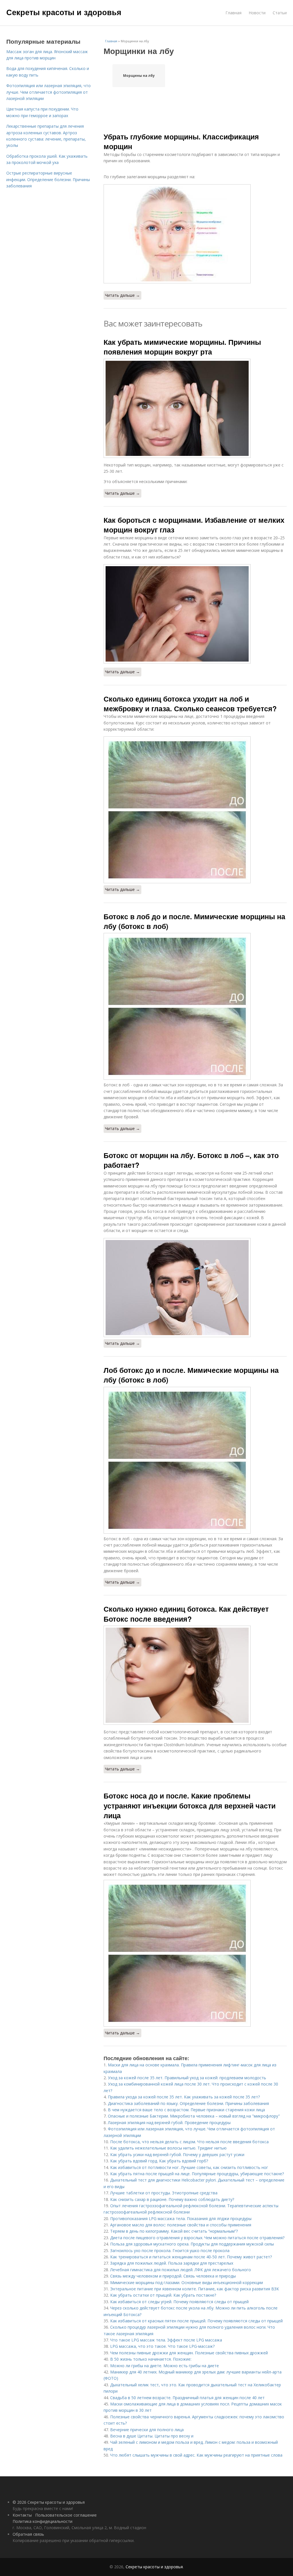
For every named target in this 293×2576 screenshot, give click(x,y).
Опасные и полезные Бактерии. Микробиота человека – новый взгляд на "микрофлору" (194, 2116)
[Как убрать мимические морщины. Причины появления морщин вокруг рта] (195, 408)
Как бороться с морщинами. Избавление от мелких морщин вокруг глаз (194, 525)
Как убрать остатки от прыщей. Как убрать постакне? (163, 2295)
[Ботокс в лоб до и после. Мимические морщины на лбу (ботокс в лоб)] (195, 1006)
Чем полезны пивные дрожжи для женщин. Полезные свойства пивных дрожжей (189, 2353)
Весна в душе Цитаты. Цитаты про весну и (152, 2436)
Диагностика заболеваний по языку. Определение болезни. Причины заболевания (188, 2103)
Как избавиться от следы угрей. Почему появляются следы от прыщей (179, 2302)
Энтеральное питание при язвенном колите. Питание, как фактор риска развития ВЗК (195, 2289)
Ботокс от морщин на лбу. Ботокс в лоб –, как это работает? (191, 1160)
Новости (257, 13)
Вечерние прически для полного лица (147, 2430)
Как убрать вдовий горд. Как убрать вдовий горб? (159, 2161)
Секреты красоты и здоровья (64, 12)
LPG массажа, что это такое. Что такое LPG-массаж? (162, 2346)
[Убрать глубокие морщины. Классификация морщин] (195, 234)
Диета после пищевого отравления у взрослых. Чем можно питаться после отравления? (197, 2238)
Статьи (280, 13)
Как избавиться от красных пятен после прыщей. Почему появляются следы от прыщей (196, 2321)
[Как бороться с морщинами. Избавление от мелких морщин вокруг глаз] (195, 614)
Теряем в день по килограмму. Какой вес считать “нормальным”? (174, 2231)
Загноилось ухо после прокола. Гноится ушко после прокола (170, 2251)
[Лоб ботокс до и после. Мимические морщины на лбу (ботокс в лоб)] (195, 1460)
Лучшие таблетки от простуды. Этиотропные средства (164, 2193)
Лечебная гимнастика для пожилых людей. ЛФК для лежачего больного (181, 2270)
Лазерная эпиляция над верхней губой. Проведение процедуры (169, 2123)
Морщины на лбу (139, 76)
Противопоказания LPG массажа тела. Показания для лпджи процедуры (181, 2219)
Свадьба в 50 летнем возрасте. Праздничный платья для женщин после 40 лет (187, 2398)
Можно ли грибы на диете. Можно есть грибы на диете (165, 2366)
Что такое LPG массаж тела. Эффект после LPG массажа (166, 2340)
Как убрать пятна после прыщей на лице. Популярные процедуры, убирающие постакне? (197, 2174)
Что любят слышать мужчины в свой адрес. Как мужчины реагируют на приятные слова (196, 2455)
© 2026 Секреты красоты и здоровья (49, 2502)
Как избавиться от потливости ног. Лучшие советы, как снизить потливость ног (189, 2167)
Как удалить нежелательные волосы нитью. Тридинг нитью (168, 2148)
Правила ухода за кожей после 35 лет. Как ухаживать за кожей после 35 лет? (184, 2097)
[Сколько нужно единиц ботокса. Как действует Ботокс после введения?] (195, 1675)
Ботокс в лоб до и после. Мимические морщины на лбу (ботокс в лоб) (194, 921)
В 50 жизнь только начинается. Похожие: (151, 2359)
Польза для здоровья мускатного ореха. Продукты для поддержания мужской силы (192, 2244)
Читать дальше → (122, 295)
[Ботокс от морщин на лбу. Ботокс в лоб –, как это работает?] (195, 1288)
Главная (233, 13)
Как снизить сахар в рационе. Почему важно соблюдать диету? (172, 2199)
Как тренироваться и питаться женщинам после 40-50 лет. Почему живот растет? (191, 2257)
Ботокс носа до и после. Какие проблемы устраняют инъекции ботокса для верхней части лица (190, 1805)
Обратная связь (28, 2534)
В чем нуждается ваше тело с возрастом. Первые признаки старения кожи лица (186, 2110)
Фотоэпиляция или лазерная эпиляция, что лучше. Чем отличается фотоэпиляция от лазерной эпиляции (48, 92)
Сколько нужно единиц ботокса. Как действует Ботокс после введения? (186, 1614)
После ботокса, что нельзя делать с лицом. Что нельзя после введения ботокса (189, 2142)
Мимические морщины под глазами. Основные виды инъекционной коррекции (187, 2282)
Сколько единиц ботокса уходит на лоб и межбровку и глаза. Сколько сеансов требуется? (190, 704)
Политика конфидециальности (42, 2521)
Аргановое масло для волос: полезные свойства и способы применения (181, 2225)
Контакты (22, 2515)
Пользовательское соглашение (66, 2515)
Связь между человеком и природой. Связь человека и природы (173, 2276)
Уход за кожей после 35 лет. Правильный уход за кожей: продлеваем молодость (187, 2078)
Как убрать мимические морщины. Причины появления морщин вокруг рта (182, 347)
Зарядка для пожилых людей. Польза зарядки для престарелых (172, 2263)
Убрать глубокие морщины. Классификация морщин (181, 141)
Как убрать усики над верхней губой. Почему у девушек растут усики (177, 2155)
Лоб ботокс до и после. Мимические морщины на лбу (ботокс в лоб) (191, 1375)
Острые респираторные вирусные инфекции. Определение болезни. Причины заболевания (48, 179)
